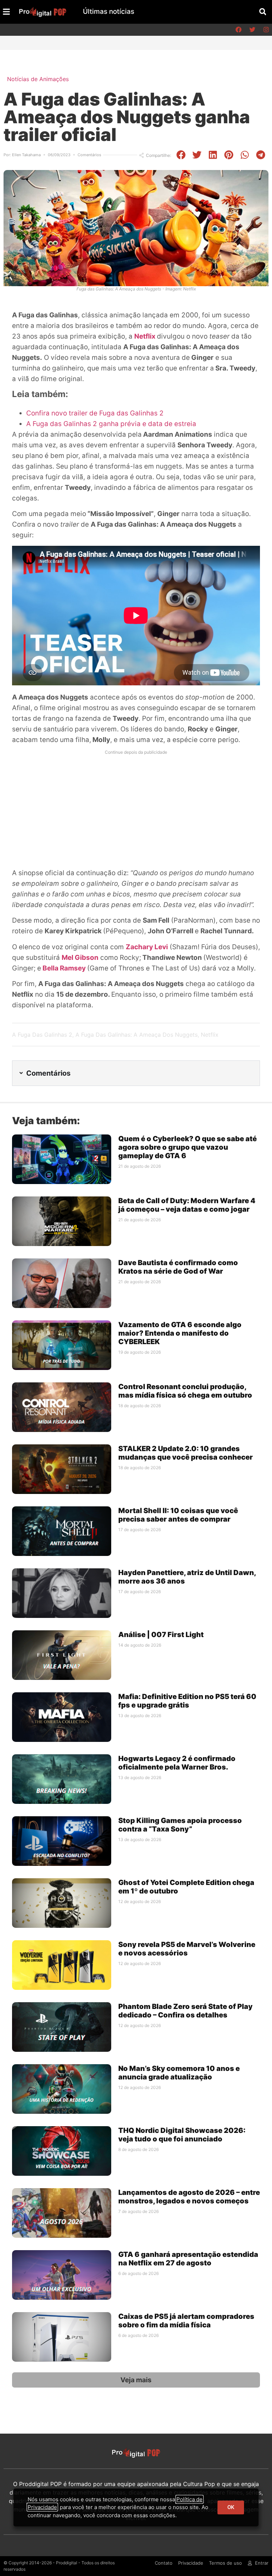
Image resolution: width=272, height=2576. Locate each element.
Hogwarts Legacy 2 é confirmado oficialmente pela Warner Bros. (177, 1763)
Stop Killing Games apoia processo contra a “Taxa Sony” (180, 1825)
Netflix (146, 336)
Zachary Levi (147, 947)
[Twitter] (252, 30)
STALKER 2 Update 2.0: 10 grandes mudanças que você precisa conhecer (186, 1453)
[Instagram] (266, 30)
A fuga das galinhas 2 (42, 1035)
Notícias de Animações (38, 79)
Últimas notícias (109, 12)
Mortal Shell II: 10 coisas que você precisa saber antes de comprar (178, 1515)
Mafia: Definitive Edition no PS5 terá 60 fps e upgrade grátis (187, 1701)
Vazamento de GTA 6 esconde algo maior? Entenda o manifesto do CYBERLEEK (180, 1333)
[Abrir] (6, 12)
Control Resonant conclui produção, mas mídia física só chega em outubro (185, 1391)
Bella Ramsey (64, 968)
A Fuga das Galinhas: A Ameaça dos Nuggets (137, 1035)
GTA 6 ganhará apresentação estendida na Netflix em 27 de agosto (188, 2259)
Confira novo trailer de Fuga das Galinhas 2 (95, 413)
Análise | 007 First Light (161, 1635)
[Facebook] (238, 30)
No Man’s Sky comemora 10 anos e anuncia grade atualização (179, 2073)
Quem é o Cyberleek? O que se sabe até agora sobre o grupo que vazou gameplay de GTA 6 (188, 1147)
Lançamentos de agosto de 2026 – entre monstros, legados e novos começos (189, 2197)
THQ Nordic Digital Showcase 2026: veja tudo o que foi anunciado (182, 2135)
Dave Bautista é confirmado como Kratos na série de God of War (178, 1267)
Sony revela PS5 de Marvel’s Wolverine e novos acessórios (187, 1949)
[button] (263, 12)
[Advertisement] (136, 808)
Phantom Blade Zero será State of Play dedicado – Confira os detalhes (185, 2011)
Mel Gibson (80, 958)
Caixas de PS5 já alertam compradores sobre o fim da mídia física (186, 2321)
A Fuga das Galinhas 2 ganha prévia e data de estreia (111, 424)
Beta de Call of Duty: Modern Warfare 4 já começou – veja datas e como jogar (187, 1205)
